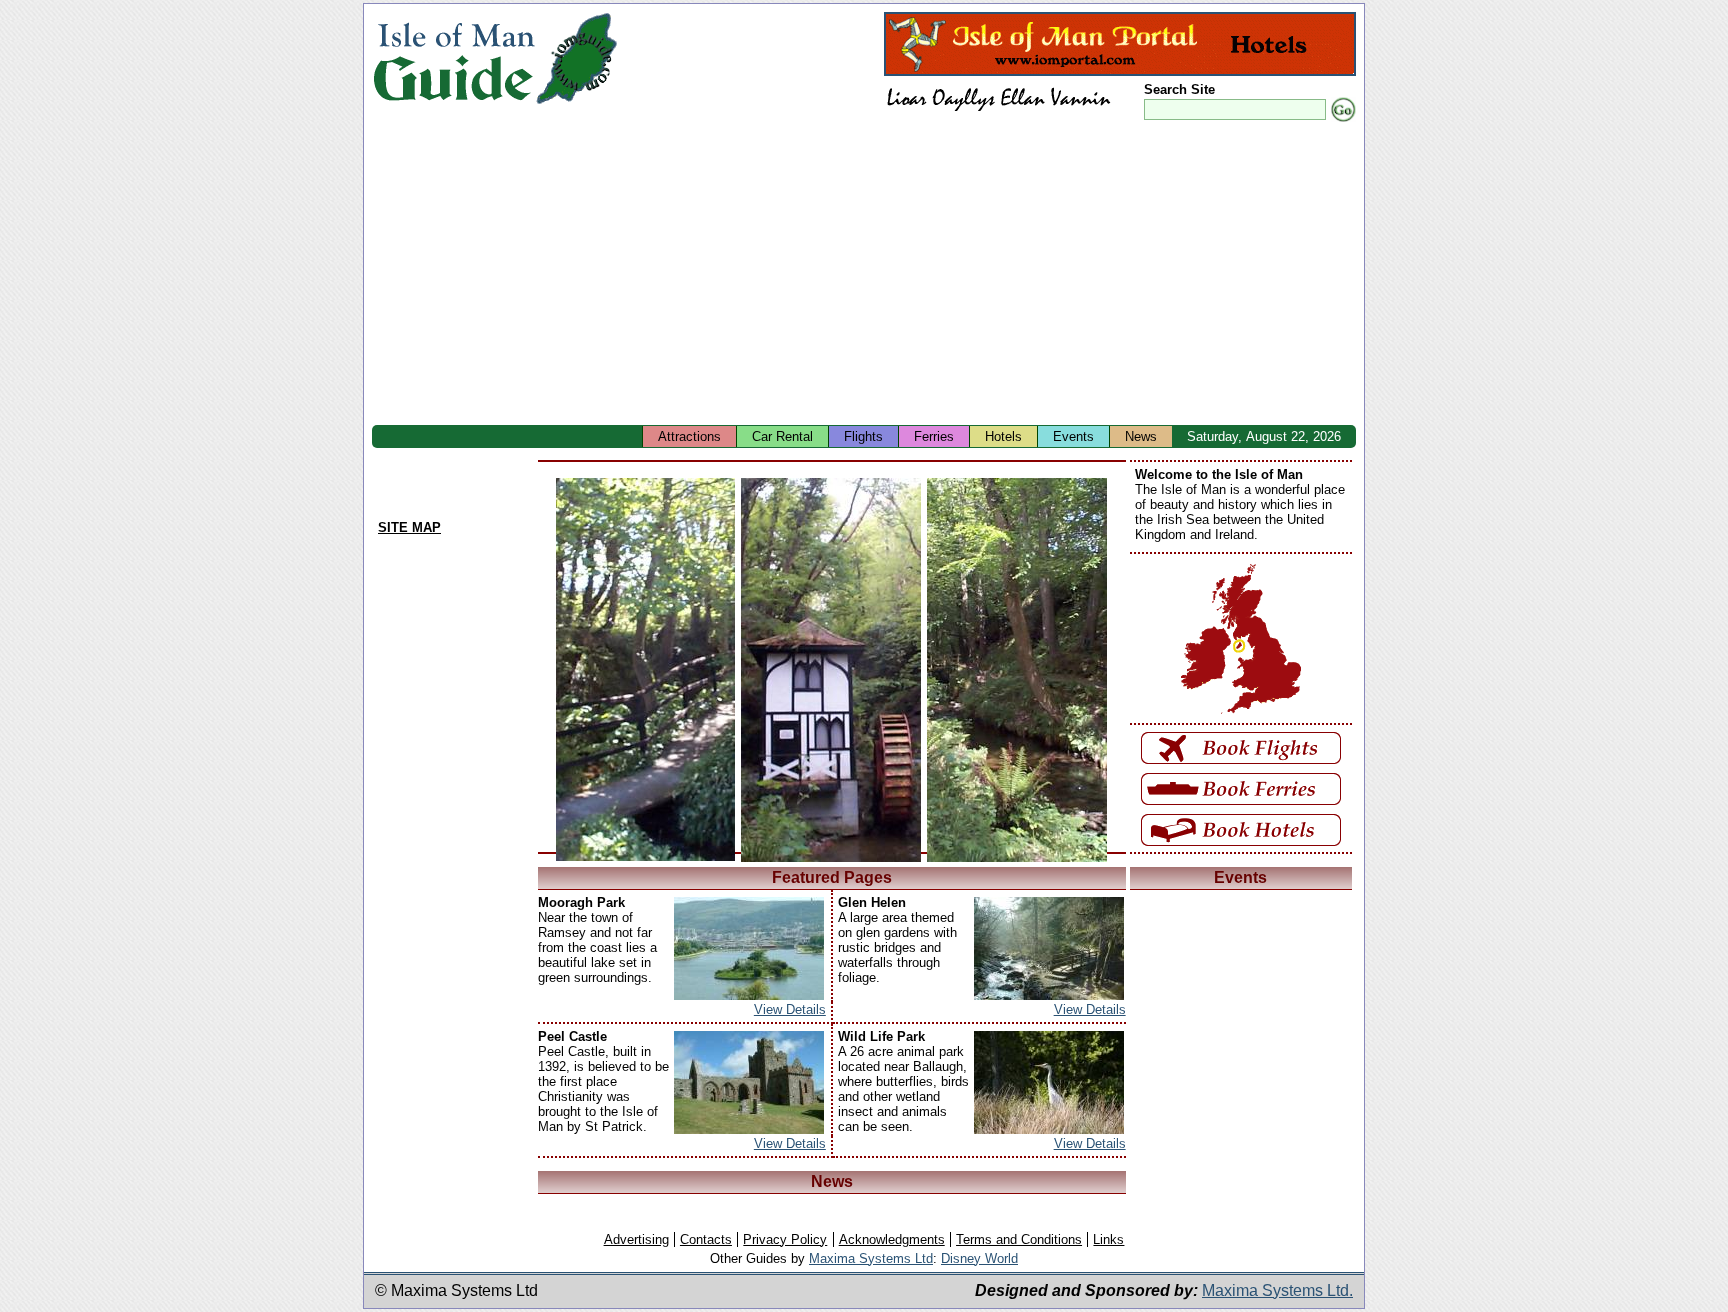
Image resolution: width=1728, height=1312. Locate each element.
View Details (790, 1009)
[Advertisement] (972, 275)
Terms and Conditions (1019, 1239)
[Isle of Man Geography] (576, 104)
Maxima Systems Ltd (871, 1258)
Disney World (979, 1258)
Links (1108, 1239)
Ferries (934, 436)
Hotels (1003, 436)
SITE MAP (409, 527)
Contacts (706, 1239)
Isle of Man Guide (453, 58)
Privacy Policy (785, 1239)
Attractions (689, 436)
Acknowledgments (892, 1239)
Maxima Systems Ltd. (1277, 1290)
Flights (863, 436)
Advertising (636, 1239)
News (1141, 436)
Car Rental (782, 436)
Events (1073, 436)
